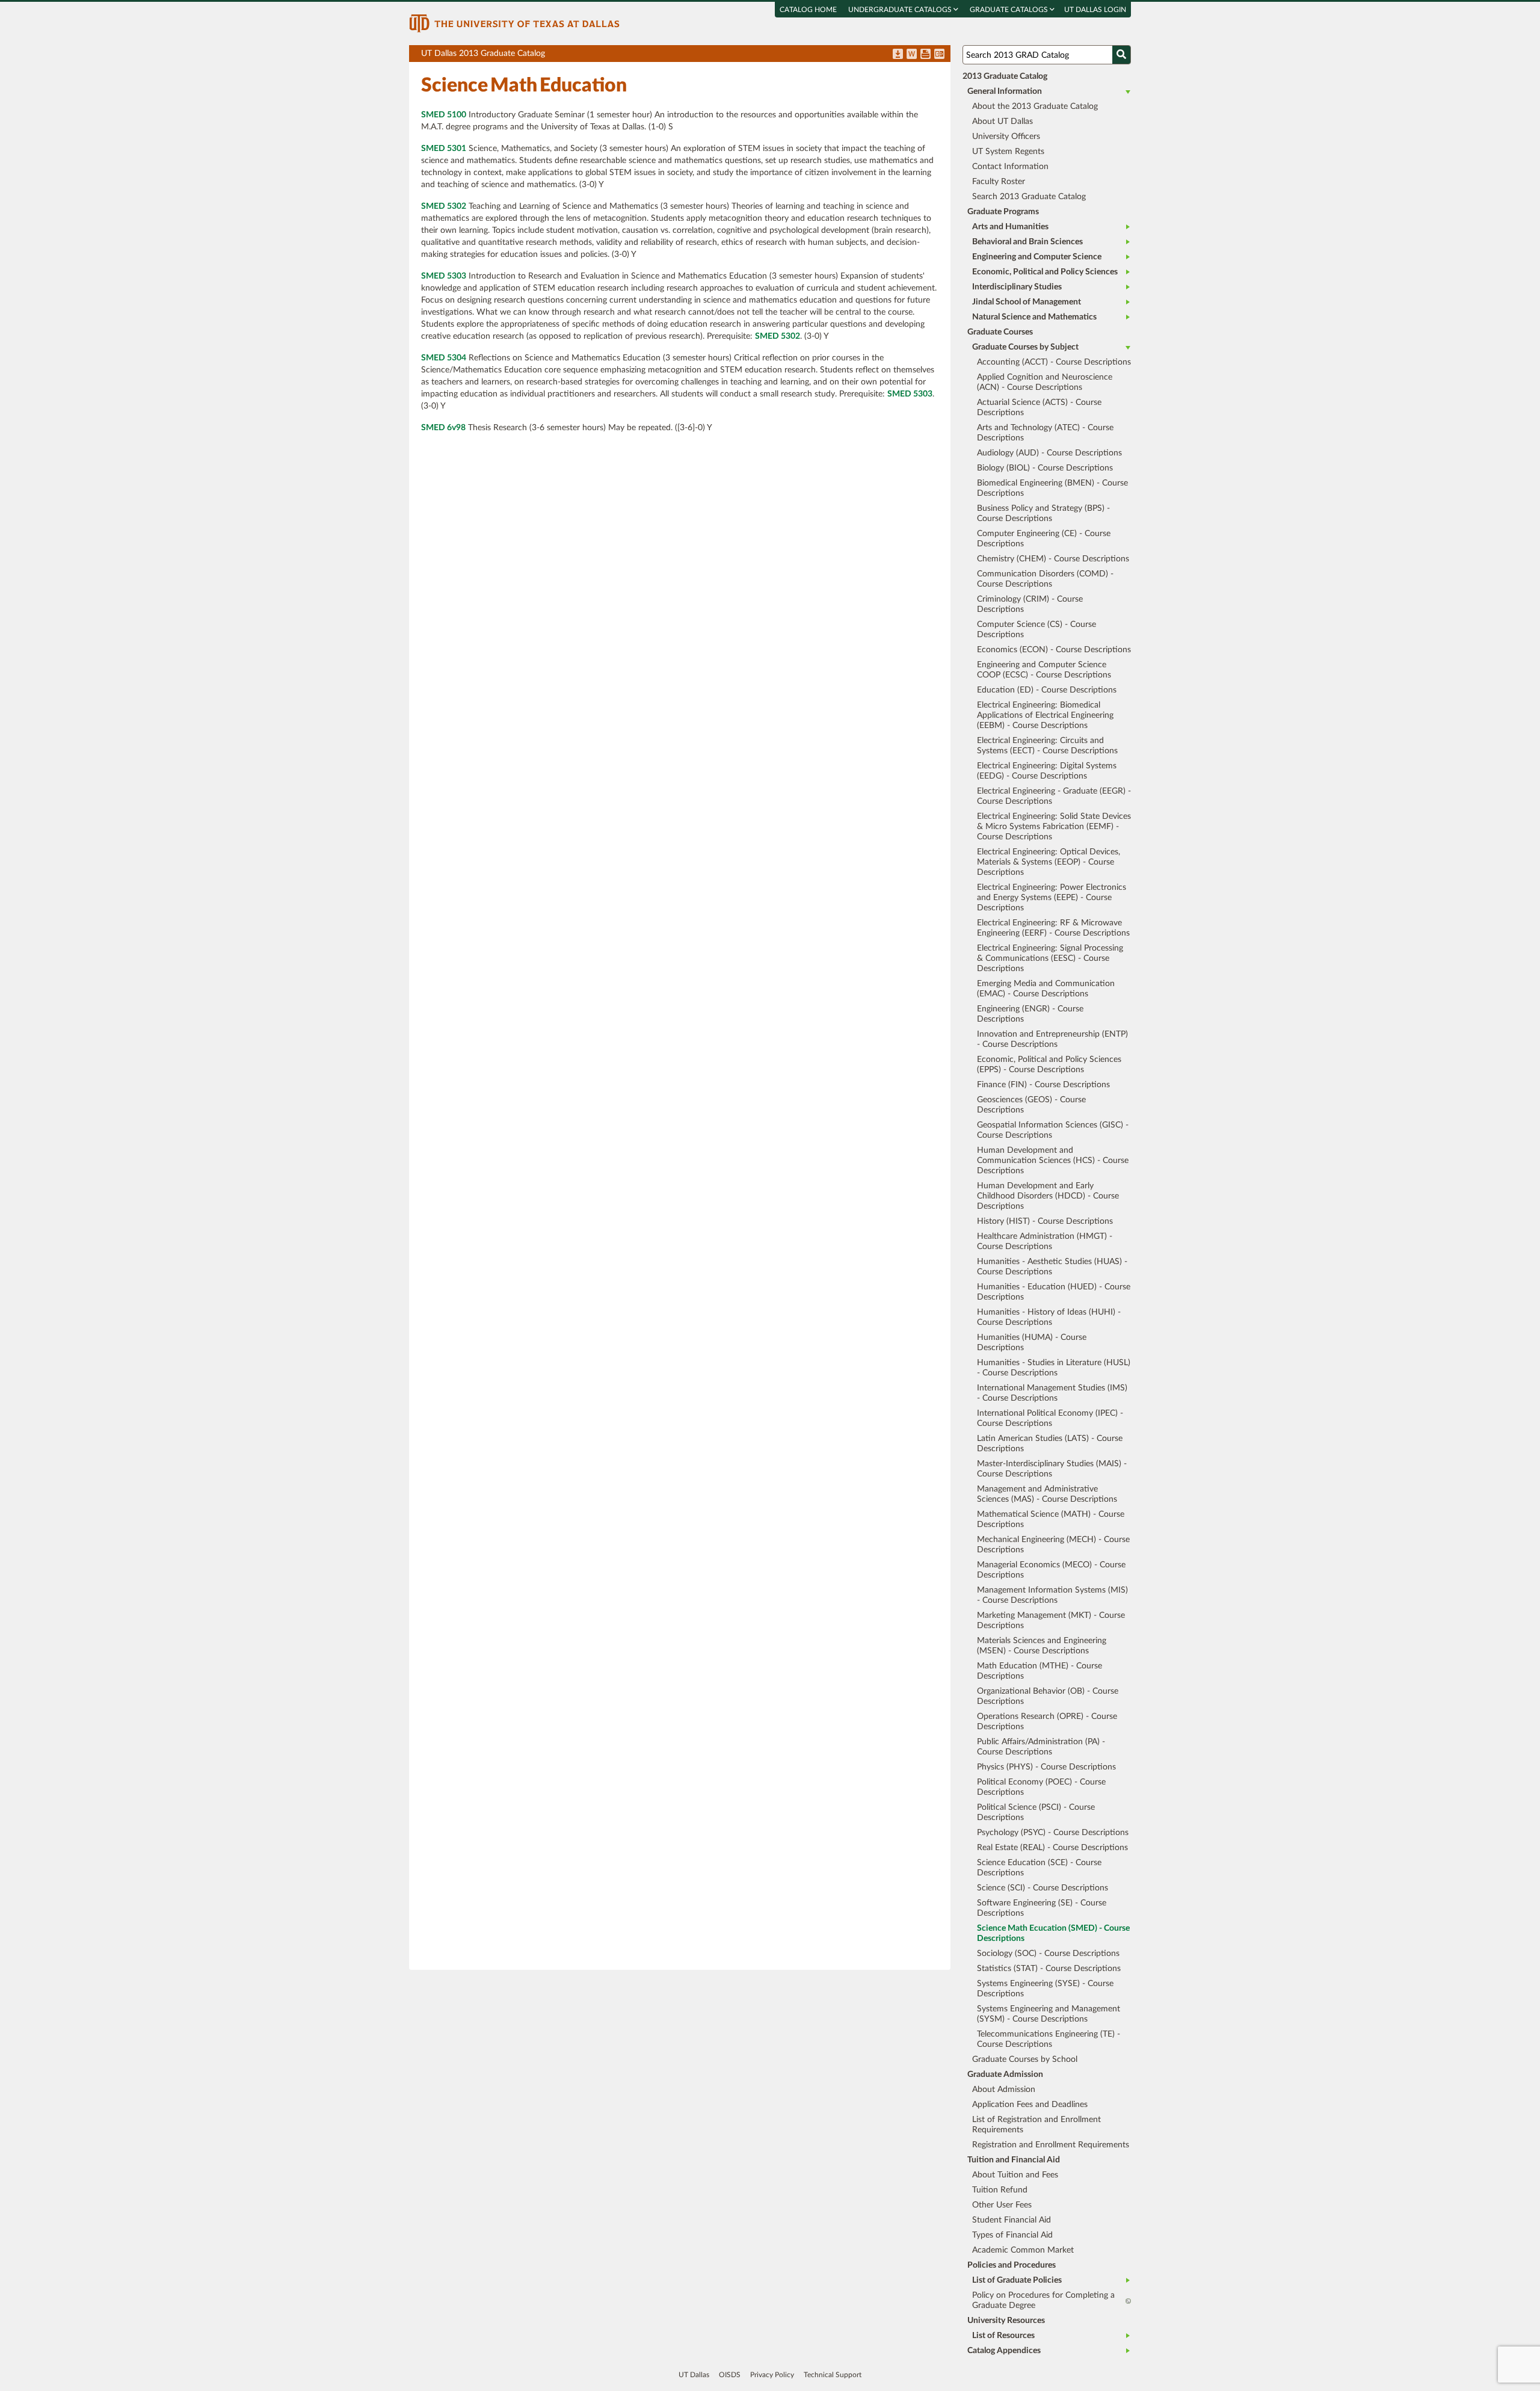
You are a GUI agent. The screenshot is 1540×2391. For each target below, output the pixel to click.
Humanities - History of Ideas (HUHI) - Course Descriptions (1049, 1317)
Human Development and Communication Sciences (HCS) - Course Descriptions (1053, 1161)
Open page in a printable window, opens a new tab (926, 55)
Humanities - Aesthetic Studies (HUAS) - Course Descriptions (1052, 1267)
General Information (1005, 91)
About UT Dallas (1003, 122)
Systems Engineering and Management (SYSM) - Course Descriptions (1049, 2014)
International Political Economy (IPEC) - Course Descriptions (1050, 1418)
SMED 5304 (444, 358)
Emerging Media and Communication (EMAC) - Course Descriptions (1046, 989)
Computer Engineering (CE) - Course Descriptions (1044, 539)
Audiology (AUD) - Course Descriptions (1049, 453)
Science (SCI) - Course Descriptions (1043, 1888)
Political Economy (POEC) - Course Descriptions (1041, 1787)
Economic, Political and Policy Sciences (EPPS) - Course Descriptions (1049, 1065)
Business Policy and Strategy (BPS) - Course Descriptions (1043, 514)
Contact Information (1010, 167)
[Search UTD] (1121, 55)
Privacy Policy (772, 2375)
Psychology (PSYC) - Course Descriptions (1053, 1833)
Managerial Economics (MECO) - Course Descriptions (1051, 1570)
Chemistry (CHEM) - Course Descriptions (1053, 559)
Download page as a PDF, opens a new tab (898, 55)
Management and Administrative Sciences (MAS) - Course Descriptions (1047, 1494)
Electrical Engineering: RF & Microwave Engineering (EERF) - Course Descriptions (1053, 928)
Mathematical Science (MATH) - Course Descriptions (1051, 1519)
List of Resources (1003, 2336)
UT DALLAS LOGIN (1095, 10)
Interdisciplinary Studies (1017, 287)
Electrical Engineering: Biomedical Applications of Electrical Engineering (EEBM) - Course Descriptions (1045, 715)
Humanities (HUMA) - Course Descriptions (1032, 1343)
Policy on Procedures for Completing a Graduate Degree (1043, 2300)
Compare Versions (939, 55)
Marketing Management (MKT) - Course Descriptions (1051, 1621)
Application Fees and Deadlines (1030, 2105)
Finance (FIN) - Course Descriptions (1043, 1085)
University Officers (1006, 137)
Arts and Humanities (1010, 227)
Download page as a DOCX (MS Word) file (912, 55)
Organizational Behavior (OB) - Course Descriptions (1048, 1696)
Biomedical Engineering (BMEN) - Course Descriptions (1052, 488)
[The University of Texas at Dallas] (514, 23)
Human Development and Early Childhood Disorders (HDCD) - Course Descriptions (1048, 1196)
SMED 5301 (444, 149)
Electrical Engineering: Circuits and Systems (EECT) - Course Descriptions (1047, 746)
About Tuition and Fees (1015, 2175)
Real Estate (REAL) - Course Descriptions (1052, 1848)
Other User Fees (1002, 2205)
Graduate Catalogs (1010, 10)
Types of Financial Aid (1012, 2235)
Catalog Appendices (1004, 2351)
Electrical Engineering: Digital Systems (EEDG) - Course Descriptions (1047, 771)
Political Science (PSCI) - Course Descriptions (1036, 1813)
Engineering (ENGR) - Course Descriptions (1030, 1014)
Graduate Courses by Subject (1025, 347)
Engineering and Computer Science (1037, 257)
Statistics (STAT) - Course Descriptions (1049, 1969)
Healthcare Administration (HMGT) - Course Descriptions (1045, 1242)
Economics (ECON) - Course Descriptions (1054, 650)
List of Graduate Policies (1017, 2280)
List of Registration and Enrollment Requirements (1036, 2125)
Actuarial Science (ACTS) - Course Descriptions (1039, 408)
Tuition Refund (1000, 2190)
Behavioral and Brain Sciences (1027, 242)
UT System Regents (1008, 152)
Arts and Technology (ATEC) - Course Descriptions (1045, 433)
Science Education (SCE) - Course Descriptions (1039, 1868)
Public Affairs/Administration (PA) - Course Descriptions (1041, 1747)
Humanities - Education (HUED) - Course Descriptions (1054, 1292)
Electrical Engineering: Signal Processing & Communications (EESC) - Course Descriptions (1050, 958)
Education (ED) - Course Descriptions (1047, 690)
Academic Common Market (1023, 2250)
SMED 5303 (444, 276)
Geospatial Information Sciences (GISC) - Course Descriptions (1053, 1130)
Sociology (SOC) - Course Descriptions (1048, 1954)
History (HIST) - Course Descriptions (1045, 1221)
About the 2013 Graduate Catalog (1035, 106)
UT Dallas (694, 2375)
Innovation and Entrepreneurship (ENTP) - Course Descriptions (1052, 1039)
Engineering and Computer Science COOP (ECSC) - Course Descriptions (1044, 670)
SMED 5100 (444, 115)
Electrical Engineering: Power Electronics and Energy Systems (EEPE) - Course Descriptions (1052, 898)
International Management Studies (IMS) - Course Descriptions (1052, 1393)
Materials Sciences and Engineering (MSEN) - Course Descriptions (1042, 1646)
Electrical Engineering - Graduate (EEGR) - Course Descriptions (1054, 796)
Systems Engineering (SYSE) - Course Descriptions (1045, 1989)
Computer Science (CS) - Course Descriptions (1036, 630)
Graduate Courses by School (1025, 2059)
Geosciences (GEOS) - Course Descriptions (1031, 1105)
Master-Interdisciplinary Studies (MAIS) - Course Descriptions (1052, 1469)
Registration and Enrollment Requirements (1051, 2145)
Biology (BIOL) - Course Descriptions (1045, 468)
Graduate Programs (1003, 212)
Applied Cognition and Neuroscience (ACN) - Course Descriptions (1045, 382)
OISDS (730, 2375)
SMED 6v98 (443, 428)
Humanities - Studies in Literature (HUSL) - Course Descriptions (1054, 1368)
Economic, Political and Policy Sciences (1045, 272)
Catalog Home (808, 10)
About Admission (1004, 2090)
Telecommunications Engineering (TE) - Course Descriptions (1049, 2039)
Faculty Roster (999, 182)
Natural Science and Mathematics (1034, 317)
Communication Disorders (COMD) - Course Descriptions (1045, 579)
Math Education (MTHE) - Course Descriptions (1039, 1671)
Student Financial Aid (1012, 2220)
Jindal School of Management (1027, 302)
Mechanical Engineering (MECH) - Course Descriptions (1053, 1545)
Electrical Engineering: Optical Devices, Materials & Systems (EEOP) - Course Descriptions (1049, 862)
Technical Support (833, 2375)
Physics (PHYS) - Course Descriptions (1046, 1767)
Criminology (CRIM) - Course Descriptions (1030, 604)
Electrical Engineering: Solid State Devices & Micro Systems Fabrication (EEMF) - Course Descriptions (1054, 827)
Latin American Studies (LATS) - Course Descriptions (1050, 1444)
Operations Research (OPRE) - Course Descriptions (1047, 1722)
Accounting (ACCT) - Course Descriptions (1054, 362)
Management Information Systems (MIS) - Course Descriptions (1052, 1595)
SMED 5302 (444, 206)
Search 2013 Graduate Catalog (1029, 197)
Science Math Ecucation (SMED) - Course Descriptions (1053, 1933)
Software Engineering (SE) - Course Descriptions (1042, 1908)
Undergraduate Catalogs (901, 10)
